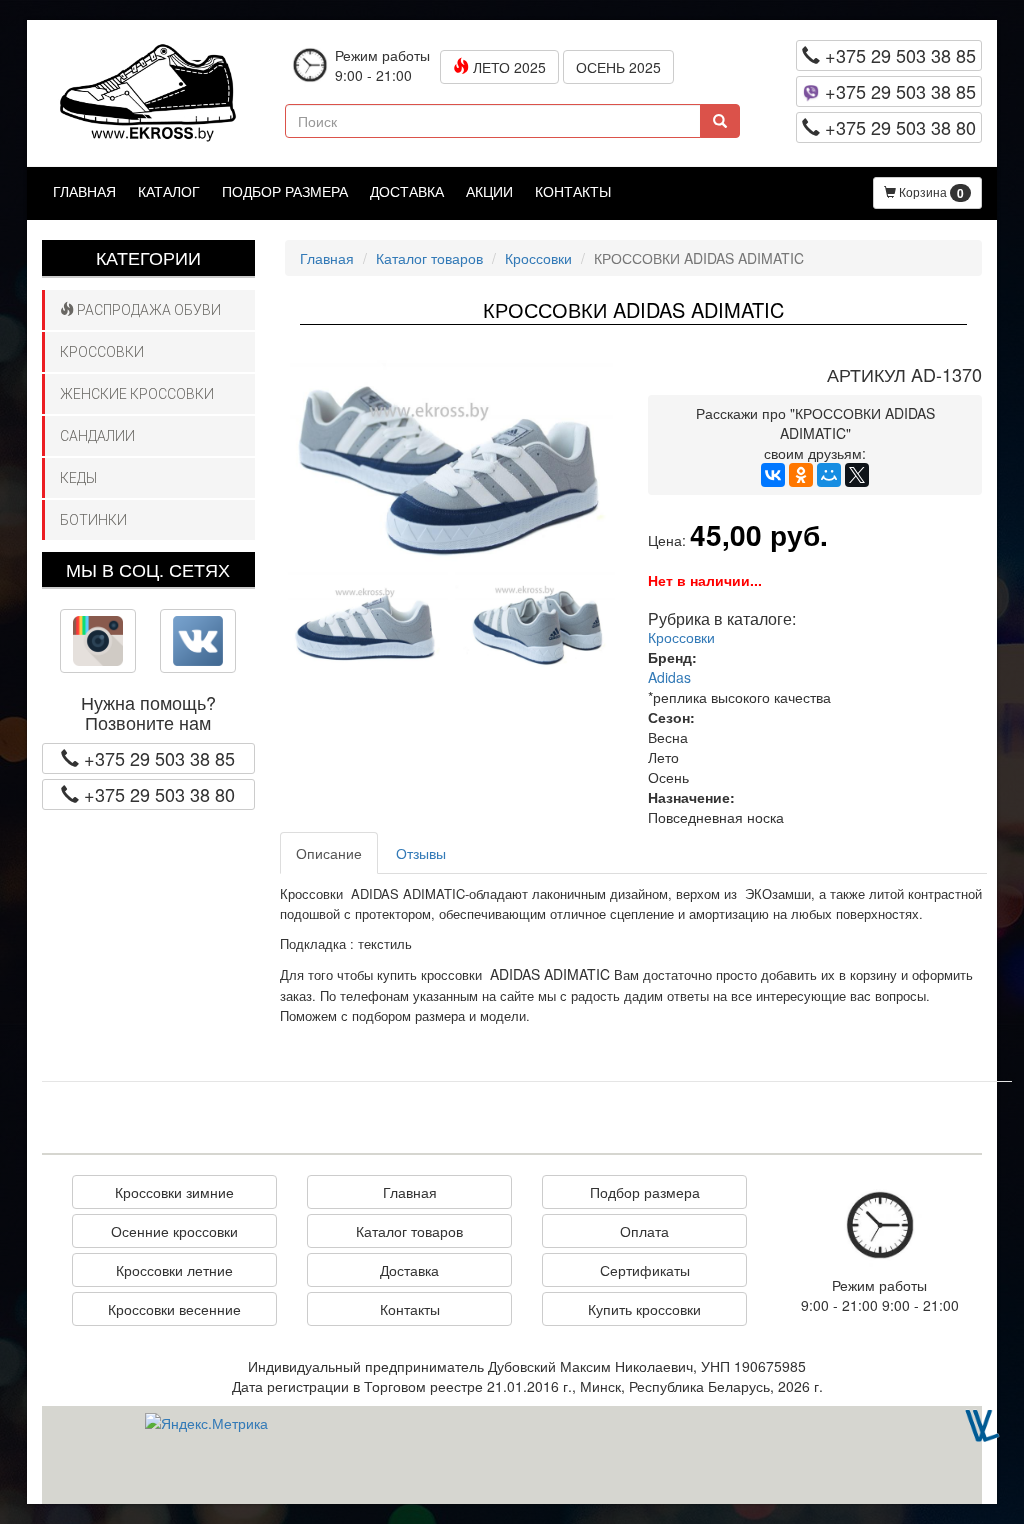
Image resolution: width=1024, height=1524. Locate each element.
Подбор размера (285, 191)
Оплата (644, 1231)
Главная (84, 191)
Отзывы (421, 853)
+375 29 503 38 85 (898, 55)
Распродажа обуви (147, 310)
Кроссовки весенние (174, 1309)
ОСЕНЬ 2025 (618, 67)
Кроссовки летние (174, 1270)
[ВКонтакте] (773, 475)
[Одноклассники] (801, 475)
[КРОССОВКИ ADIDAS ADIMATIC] (452, 461)
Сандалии (97, 436)
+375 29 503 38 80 (898, 127)
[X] (857, 475)
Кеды (78, 478)
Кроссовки (102, 352)
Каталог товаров (429, 258)
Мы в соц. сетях (148, 569)
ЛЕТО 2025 (507, 67)
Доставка (407, 191)
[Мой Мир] (829, 475)
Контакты (573, 191)
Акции (489, 191)
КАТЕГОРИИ (148, 257)
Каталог (169, 191)
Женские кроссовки (137, 394)
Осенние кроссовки (174, 1231)
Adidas (669, 677)
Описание (329, 853)
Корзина (930, 192)
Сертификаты (645, 1270)
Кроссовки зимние (174, 1192)
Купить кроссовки (644, 1309)
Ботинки (93, 520)
